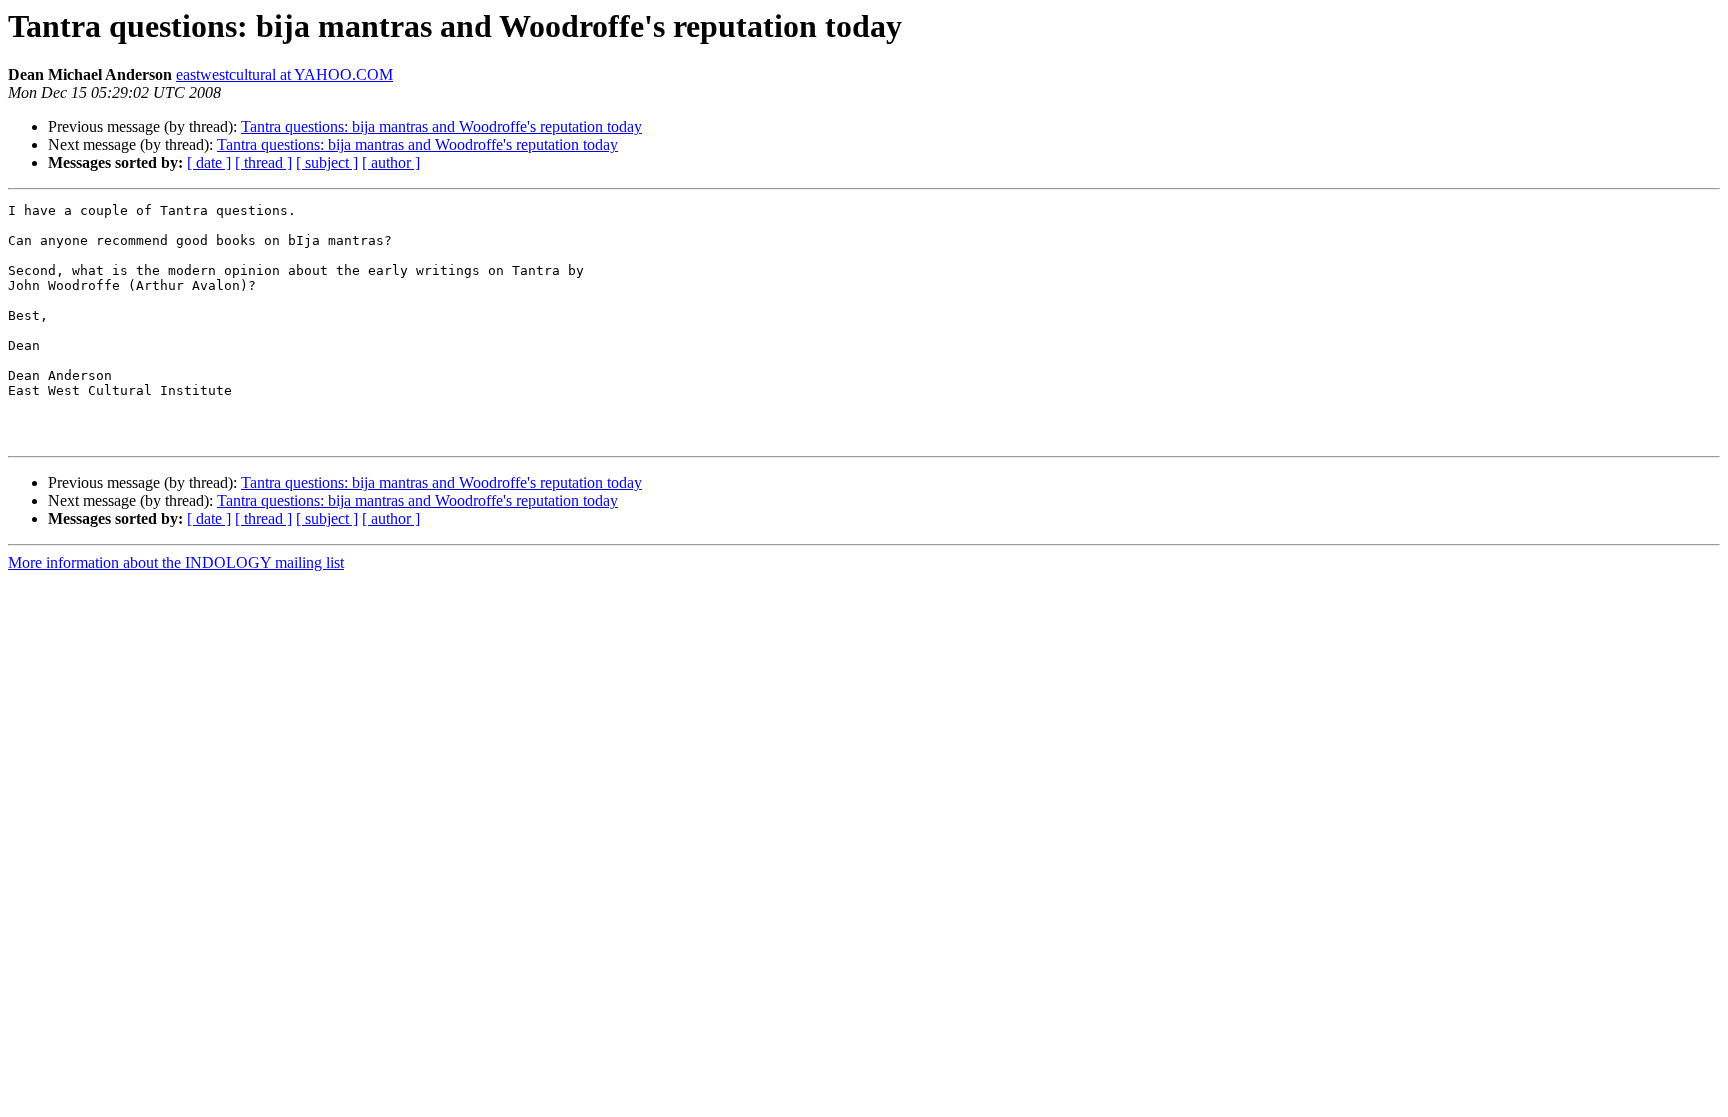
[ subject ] (327, 162)
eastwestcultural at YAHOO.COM (284, 74)
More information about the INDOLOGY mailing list (176, 562)
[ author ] (391, 162)
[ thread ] (263, 162)
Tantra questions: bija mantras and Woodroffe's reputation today (441, 126)
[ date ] (209, 162)
